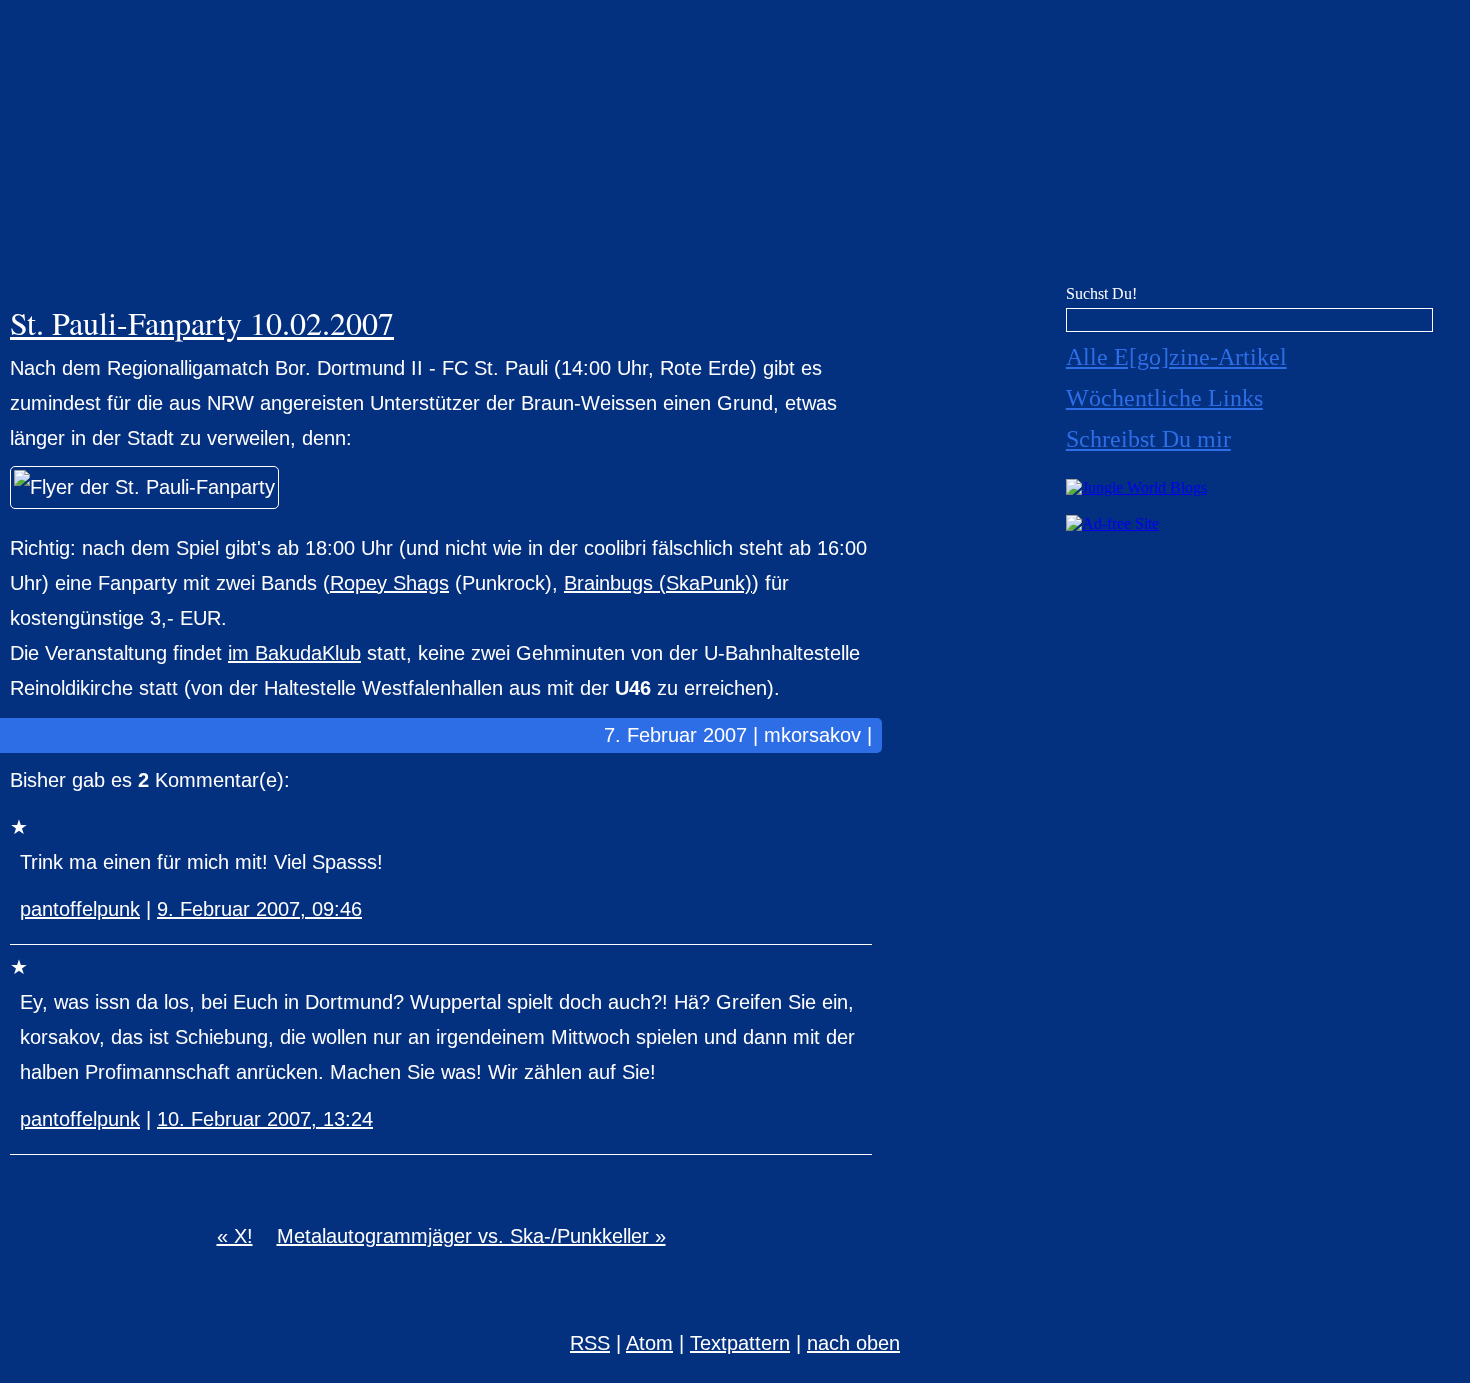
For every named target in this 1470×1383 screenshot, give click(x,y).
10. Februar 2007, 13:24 (265, 1119)
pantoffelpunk (80, 909)
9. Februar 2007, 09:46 (259, 909)
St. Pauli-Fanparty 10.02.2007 (202, 322)
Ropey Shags (389, 583)
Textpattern (740, 1343)
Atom (649, 1343)
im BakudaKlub (294, 653)
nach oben (853, 1343)
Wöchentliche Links (1164, 398)
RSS (590, 1343)
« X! (235, 1236)
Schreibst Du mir (1148, 439)
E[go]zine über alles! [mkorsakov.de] (735, 147)
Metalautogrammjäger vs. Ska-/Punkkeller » (471, 1236)
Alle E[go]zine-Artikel (1176, 357)
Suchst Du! (1101, 293)
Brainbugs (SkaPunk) (658, 583)
